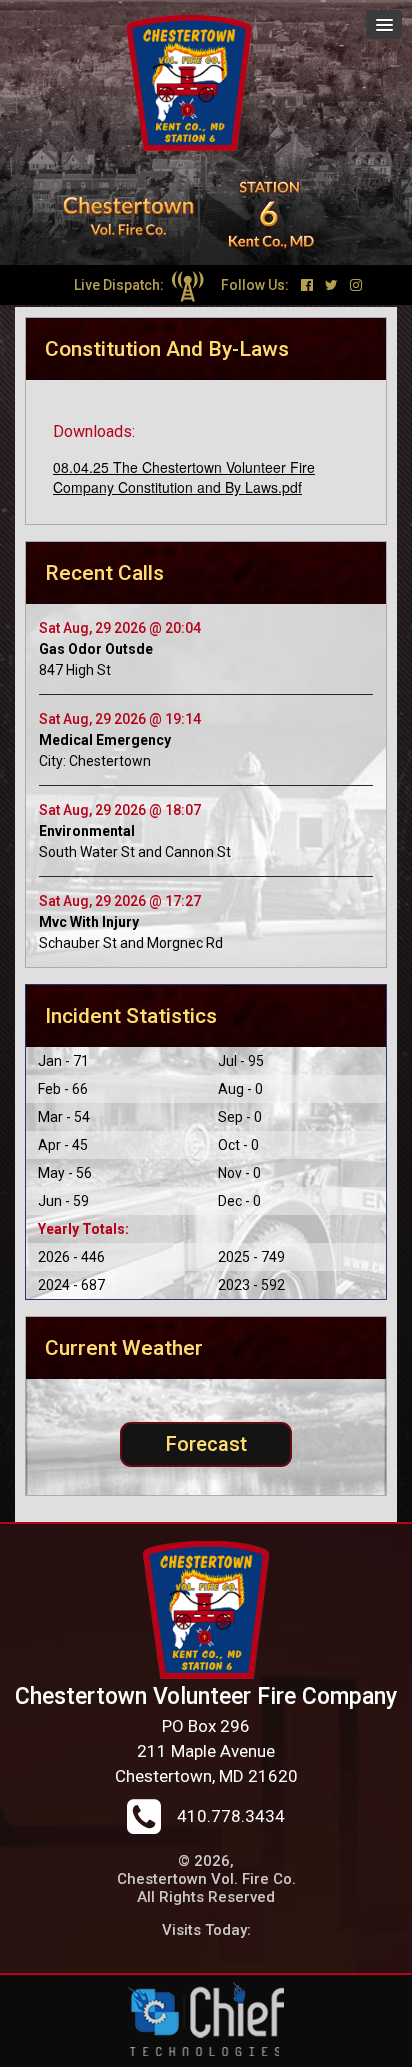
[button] (384, 24)
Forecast (206, 1444)
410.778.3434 (231, 1816)
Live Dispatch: (120, 285)
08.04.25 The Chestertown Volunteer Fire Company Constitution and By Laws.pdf (184, 477)
